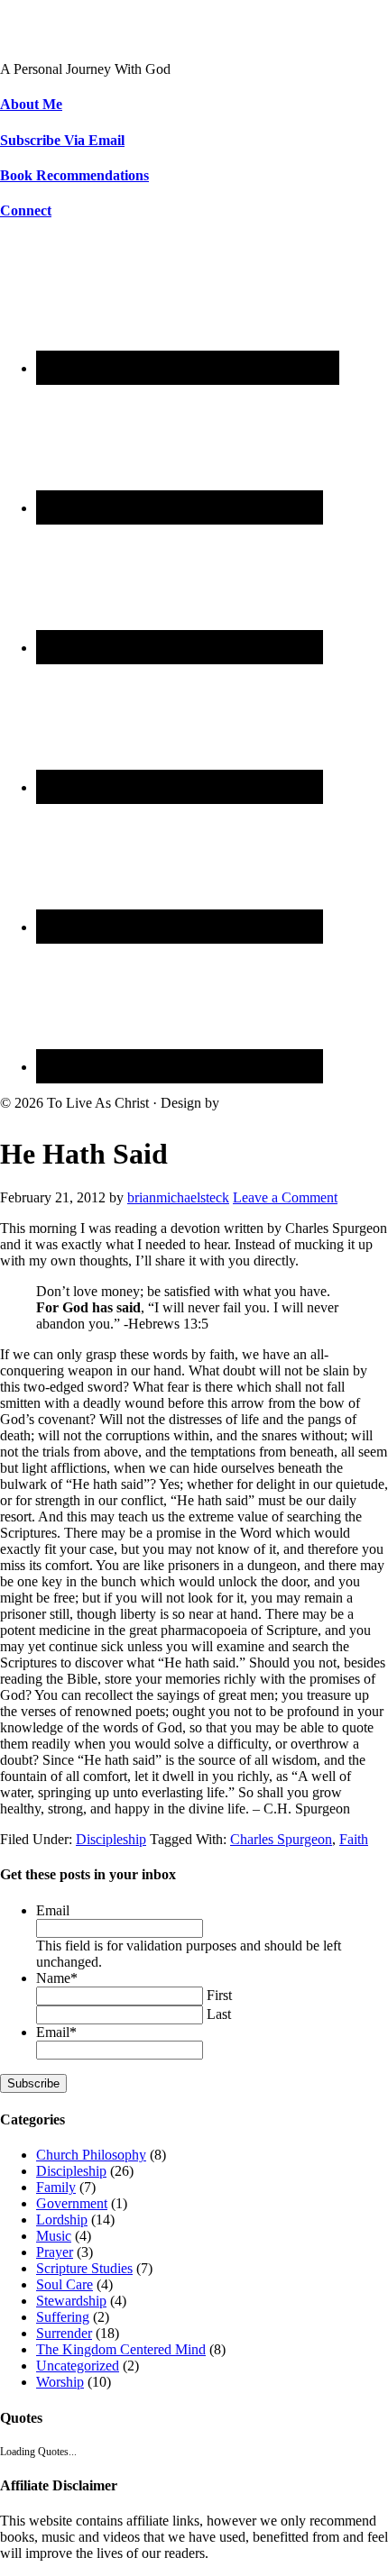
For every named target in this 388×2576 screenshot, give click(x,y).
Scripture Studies (84, 2268)
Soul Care (65, 2284)
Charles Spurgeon (281, 1839)
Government (72, 2203)
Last (219, 2014)
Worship (60, 2382)
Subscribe (33, 2083)
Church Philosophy (91, 2155)
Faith (354, 1839)
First (219, 1995)
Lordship (62, 2220)
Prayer (55, 2252)
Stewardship (71, 2301)
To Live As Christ (51, 38)
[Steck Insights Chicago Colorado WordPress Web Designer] (291, 1103)
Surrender (64, 2333)
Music (54, 2236)
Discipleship (111, 1839)
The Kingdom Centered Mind (121, 2349)
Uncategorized (78, 2366)
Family (56, 2187)
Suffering (63, 2317)
